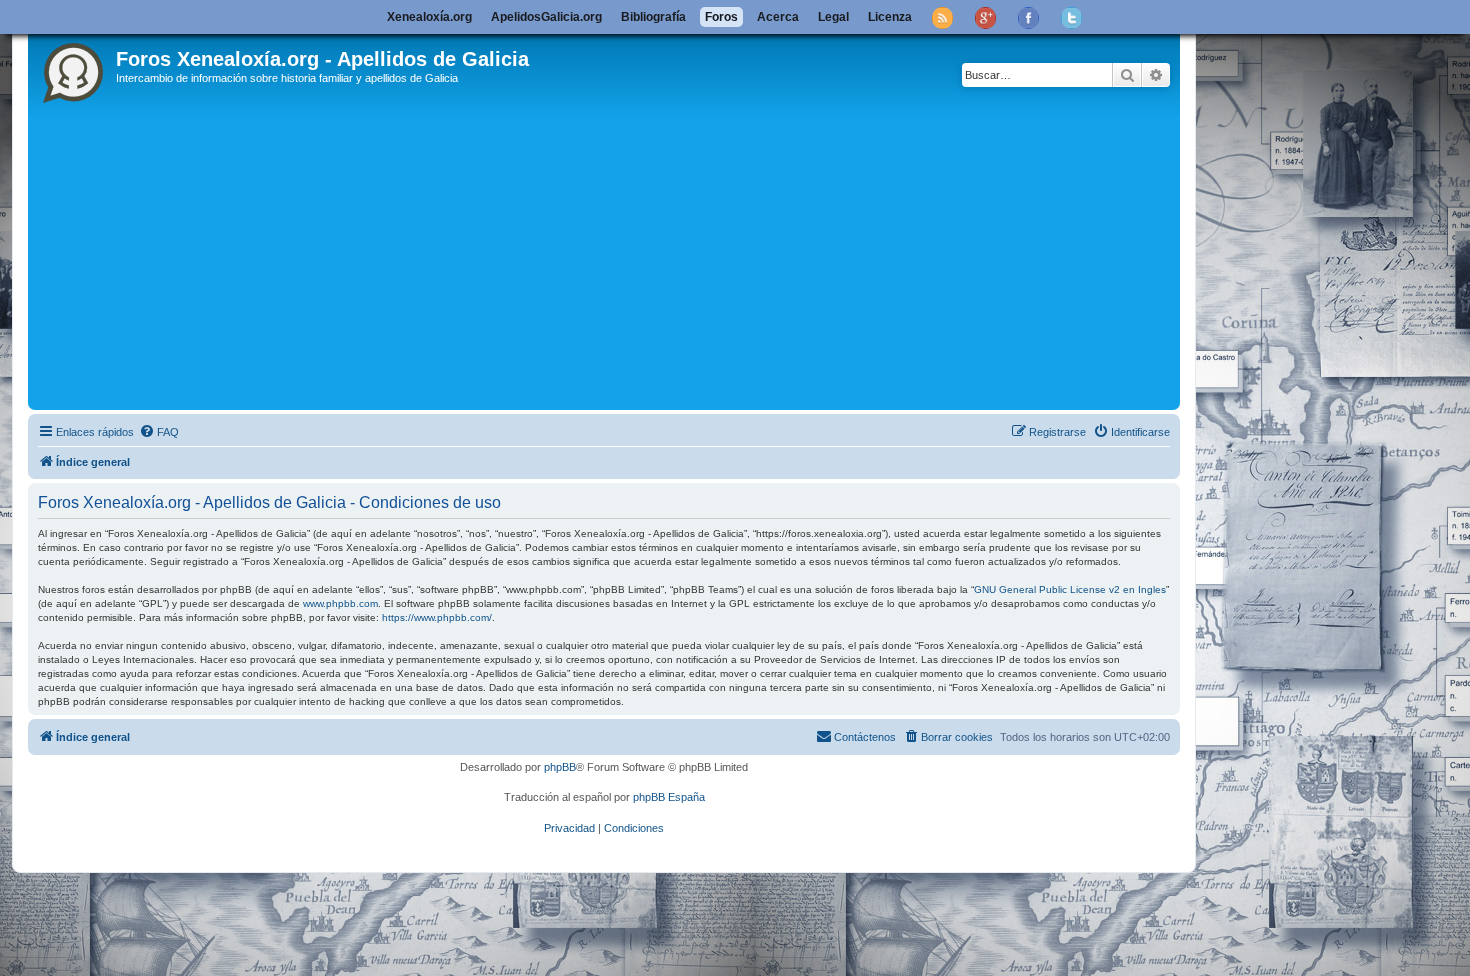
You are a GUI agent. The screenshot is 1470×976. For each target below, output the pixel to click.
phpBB (560, 767)
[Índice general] (74, 69)
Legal (833, 17)
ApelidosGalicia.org (546, 17)
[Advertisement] (604, 255)
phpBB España (669, 797)
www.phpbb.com (340, 603)
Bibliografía (653, 17)
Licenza (890, 17)
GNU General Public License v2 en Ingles (1070, 589)
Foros (721, 17)
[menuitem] (159, 432)
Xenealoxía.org (429, 17)
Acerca (778, 17)
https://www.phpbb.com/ (437, 617)
